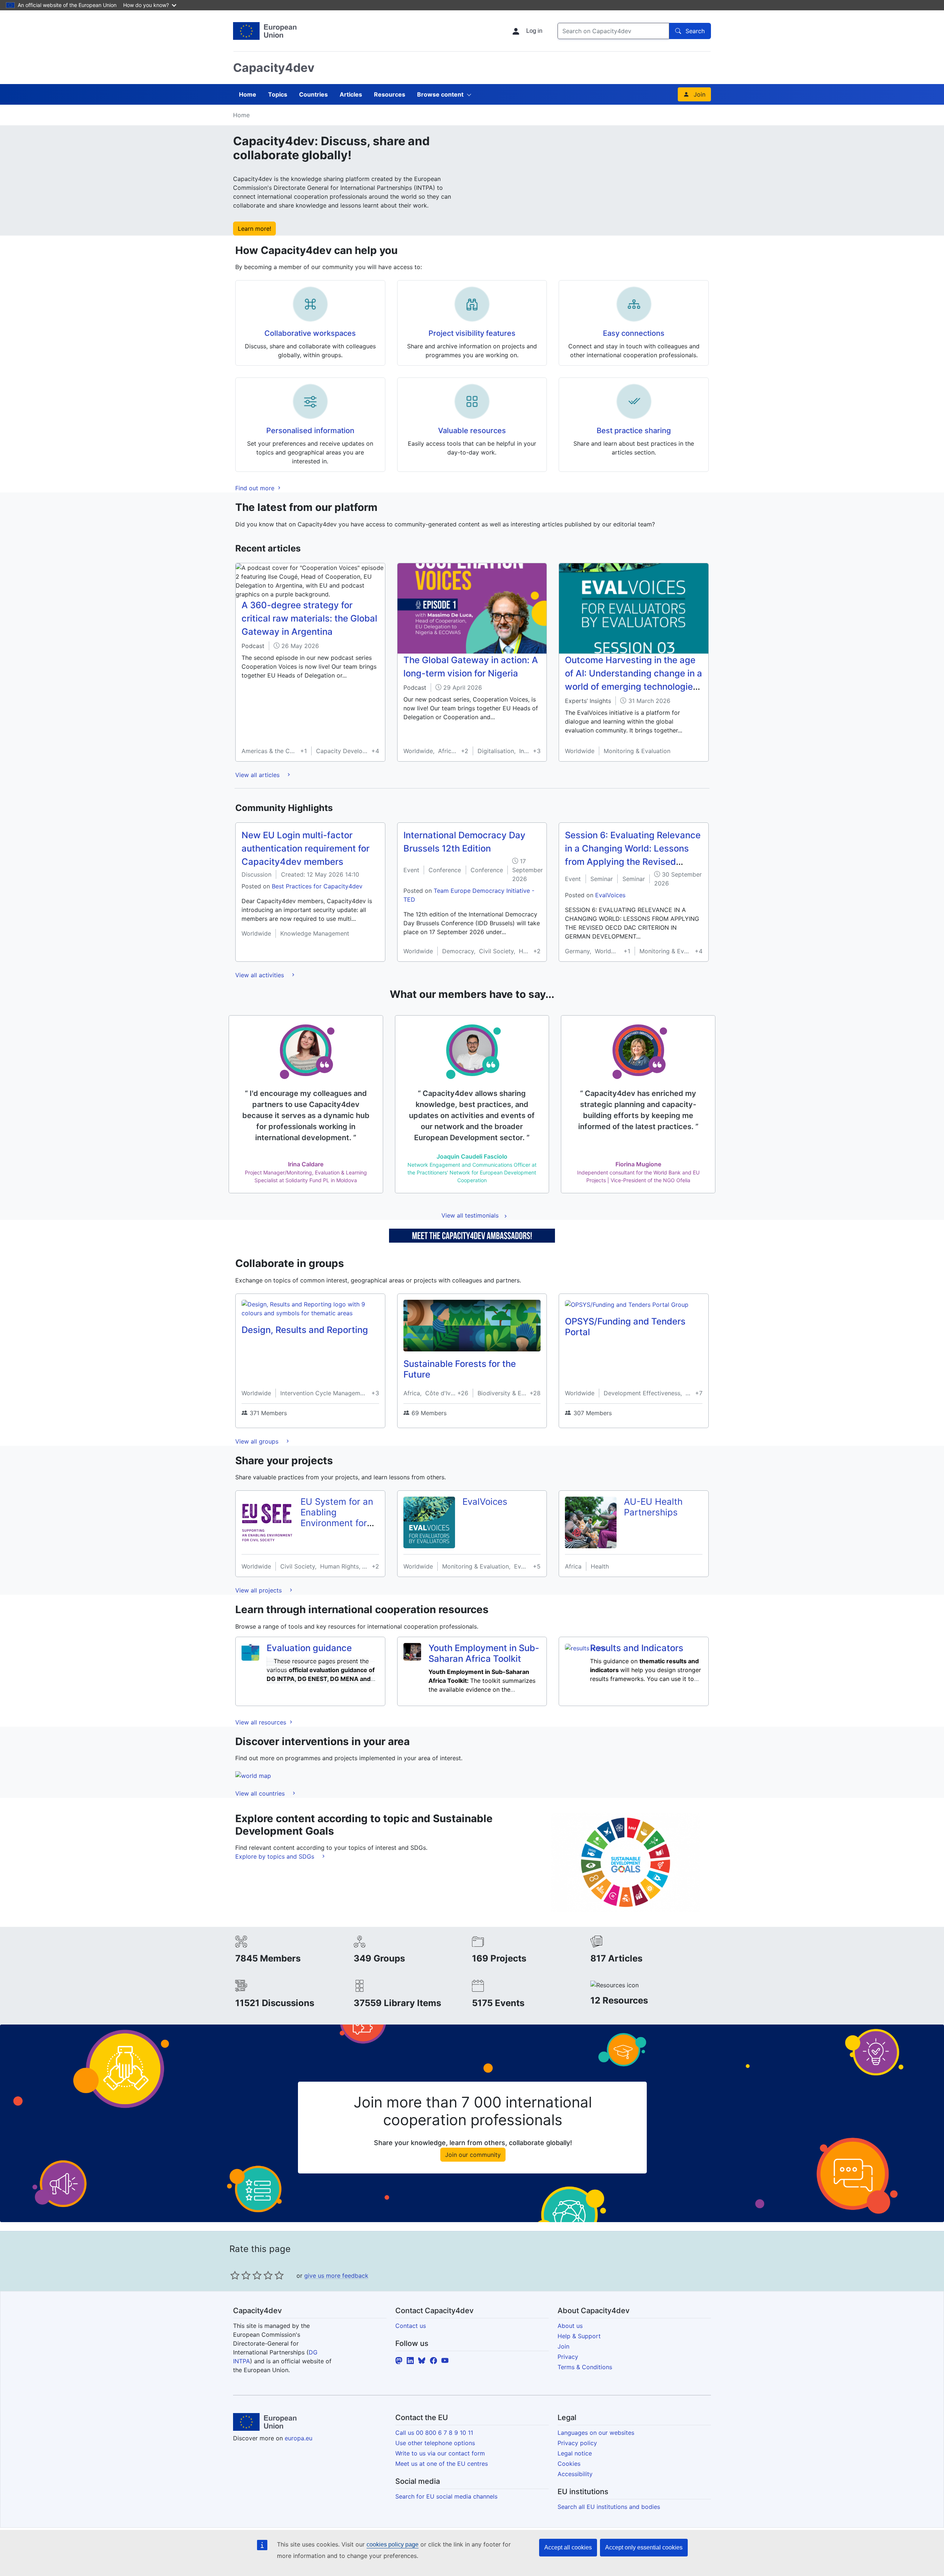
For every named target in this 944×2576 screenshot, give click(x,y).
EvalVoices (610, 895)
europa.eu (299, 2438)
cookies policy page (393, 2544)
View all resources (262, 1722)
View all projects (259, 1590)
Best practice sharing (634, 431)
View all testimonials (470, 1215)
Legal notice (575, 2453)
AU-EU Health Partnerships (653, 1507)
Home (248, 94)
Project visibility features (472, 333)
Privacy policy (577, 2443)
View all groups (258, 1441)
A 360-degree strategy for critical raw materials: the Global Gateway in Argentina (309, 618)
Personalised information (310, 431)
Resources (390, 94)
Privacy (568, 2357)
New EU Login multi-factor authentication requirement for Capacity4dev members (306, 848)
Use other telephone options (435, 2443)
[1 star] (235, 2275)
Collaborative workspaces (310, 333)
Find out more (256, 488)
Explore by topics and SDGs (276, 1856)
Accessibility (575, 2474)
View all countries (261, 1793)
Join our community (473, 2155)
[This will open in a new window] (265, 31)
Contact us (411, 2326)
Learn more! (254, 229)
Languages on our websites (596, 2433)
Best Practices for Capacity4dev (317, 886)
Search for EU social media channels (446, 2496)
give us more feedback (336, 2276)
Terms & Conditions (585, 2367)
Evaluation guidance (309, 1648)
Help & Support (579, 2336)
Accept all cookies (568, 2547)
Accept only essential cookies (644, 2547)
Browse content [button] (440, 94)
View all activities (261, 975)
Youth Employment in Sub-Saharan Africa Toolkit (484, 1653)
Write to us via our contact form (440, 2453)
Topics (278, 94)
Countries (313, 94)
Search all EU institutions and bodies (609, 2507)
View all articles (258, 775)
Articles (351, 94)
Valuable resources (472, 431)
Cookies (569, 2464)
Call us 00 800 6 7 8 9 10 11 (434, 2433)
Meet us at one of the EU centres (442, 2464)
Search (695, 31)
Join (700, 94)
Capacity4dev (274, 68)
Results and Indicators (637, 1648)
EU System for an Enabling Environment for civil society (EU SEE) (337, 1523)
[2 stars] (240, 2275)
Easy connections (634, 333)
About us (570, 2326)
